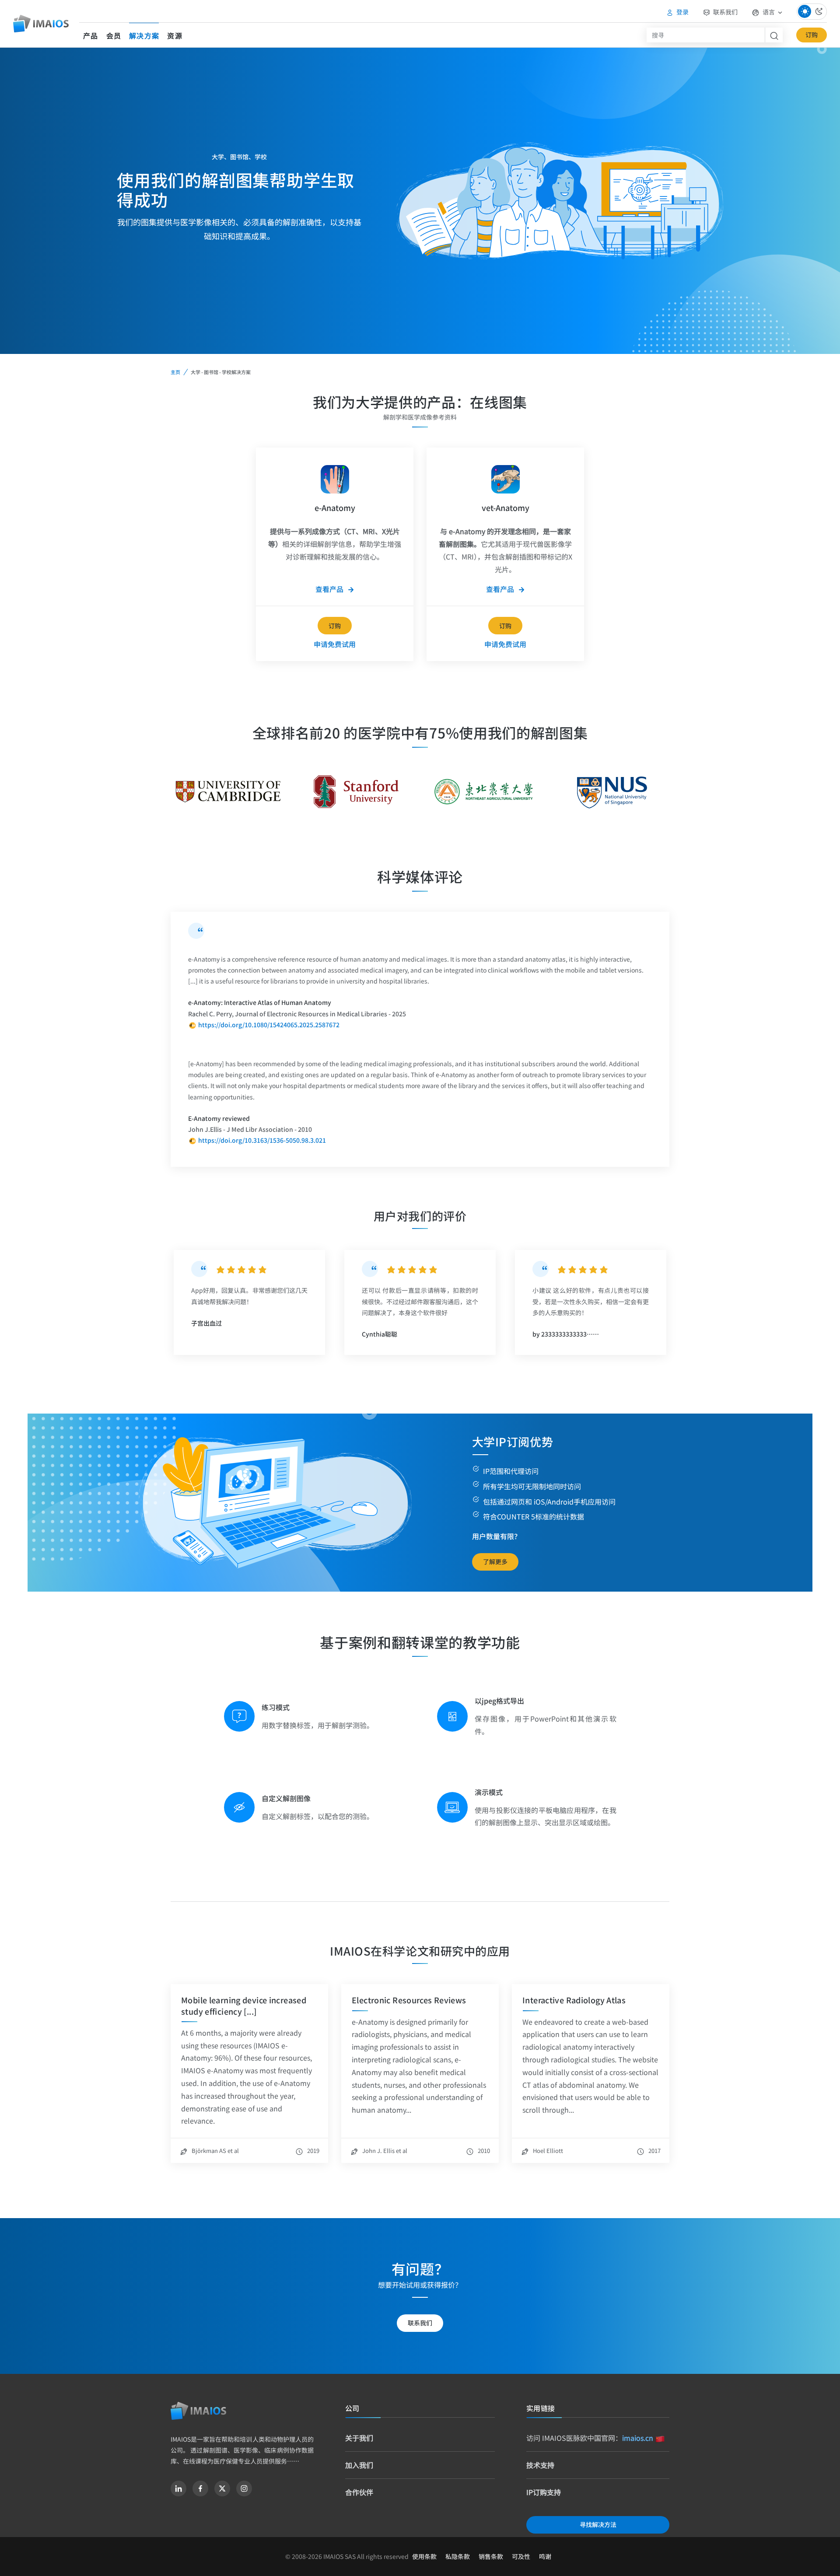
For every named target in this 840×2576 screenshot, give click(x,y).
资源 (175, 35)
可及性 (521, 2556)
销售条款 (491, 2556)
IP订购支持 (544, 2492)
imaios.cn (638, 2438)
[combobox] (706, 35)
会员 (114, 35)
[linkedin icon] (178, 2488)
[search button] (774, 35)
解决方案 (144, 35)
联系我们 (725, 12)
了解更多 (495, 1561)
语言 (769, 12)
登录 (682, 12)
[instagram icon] (244, 2488)
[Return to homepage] (198, 2411)
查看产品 (330, 589)
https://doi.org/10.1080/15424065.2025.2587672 (269, 1025)
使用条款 (424, 2556)
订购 (812, 35)
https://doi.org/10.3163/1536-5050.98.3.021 (262, 1140)
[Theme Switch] (812, 12)
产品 (91, 35)
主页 (175, 372)
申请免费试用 (335, 644)
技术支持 (540, 2465)
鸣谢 (545, 2556)
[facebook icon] (200, 2488)
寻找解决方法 (598, 2524)
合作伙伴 (359, 2492)
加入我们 (359, 2465)
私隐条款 (458, 2556)
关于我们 (359, 2438)
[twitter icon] (222, 2488)
